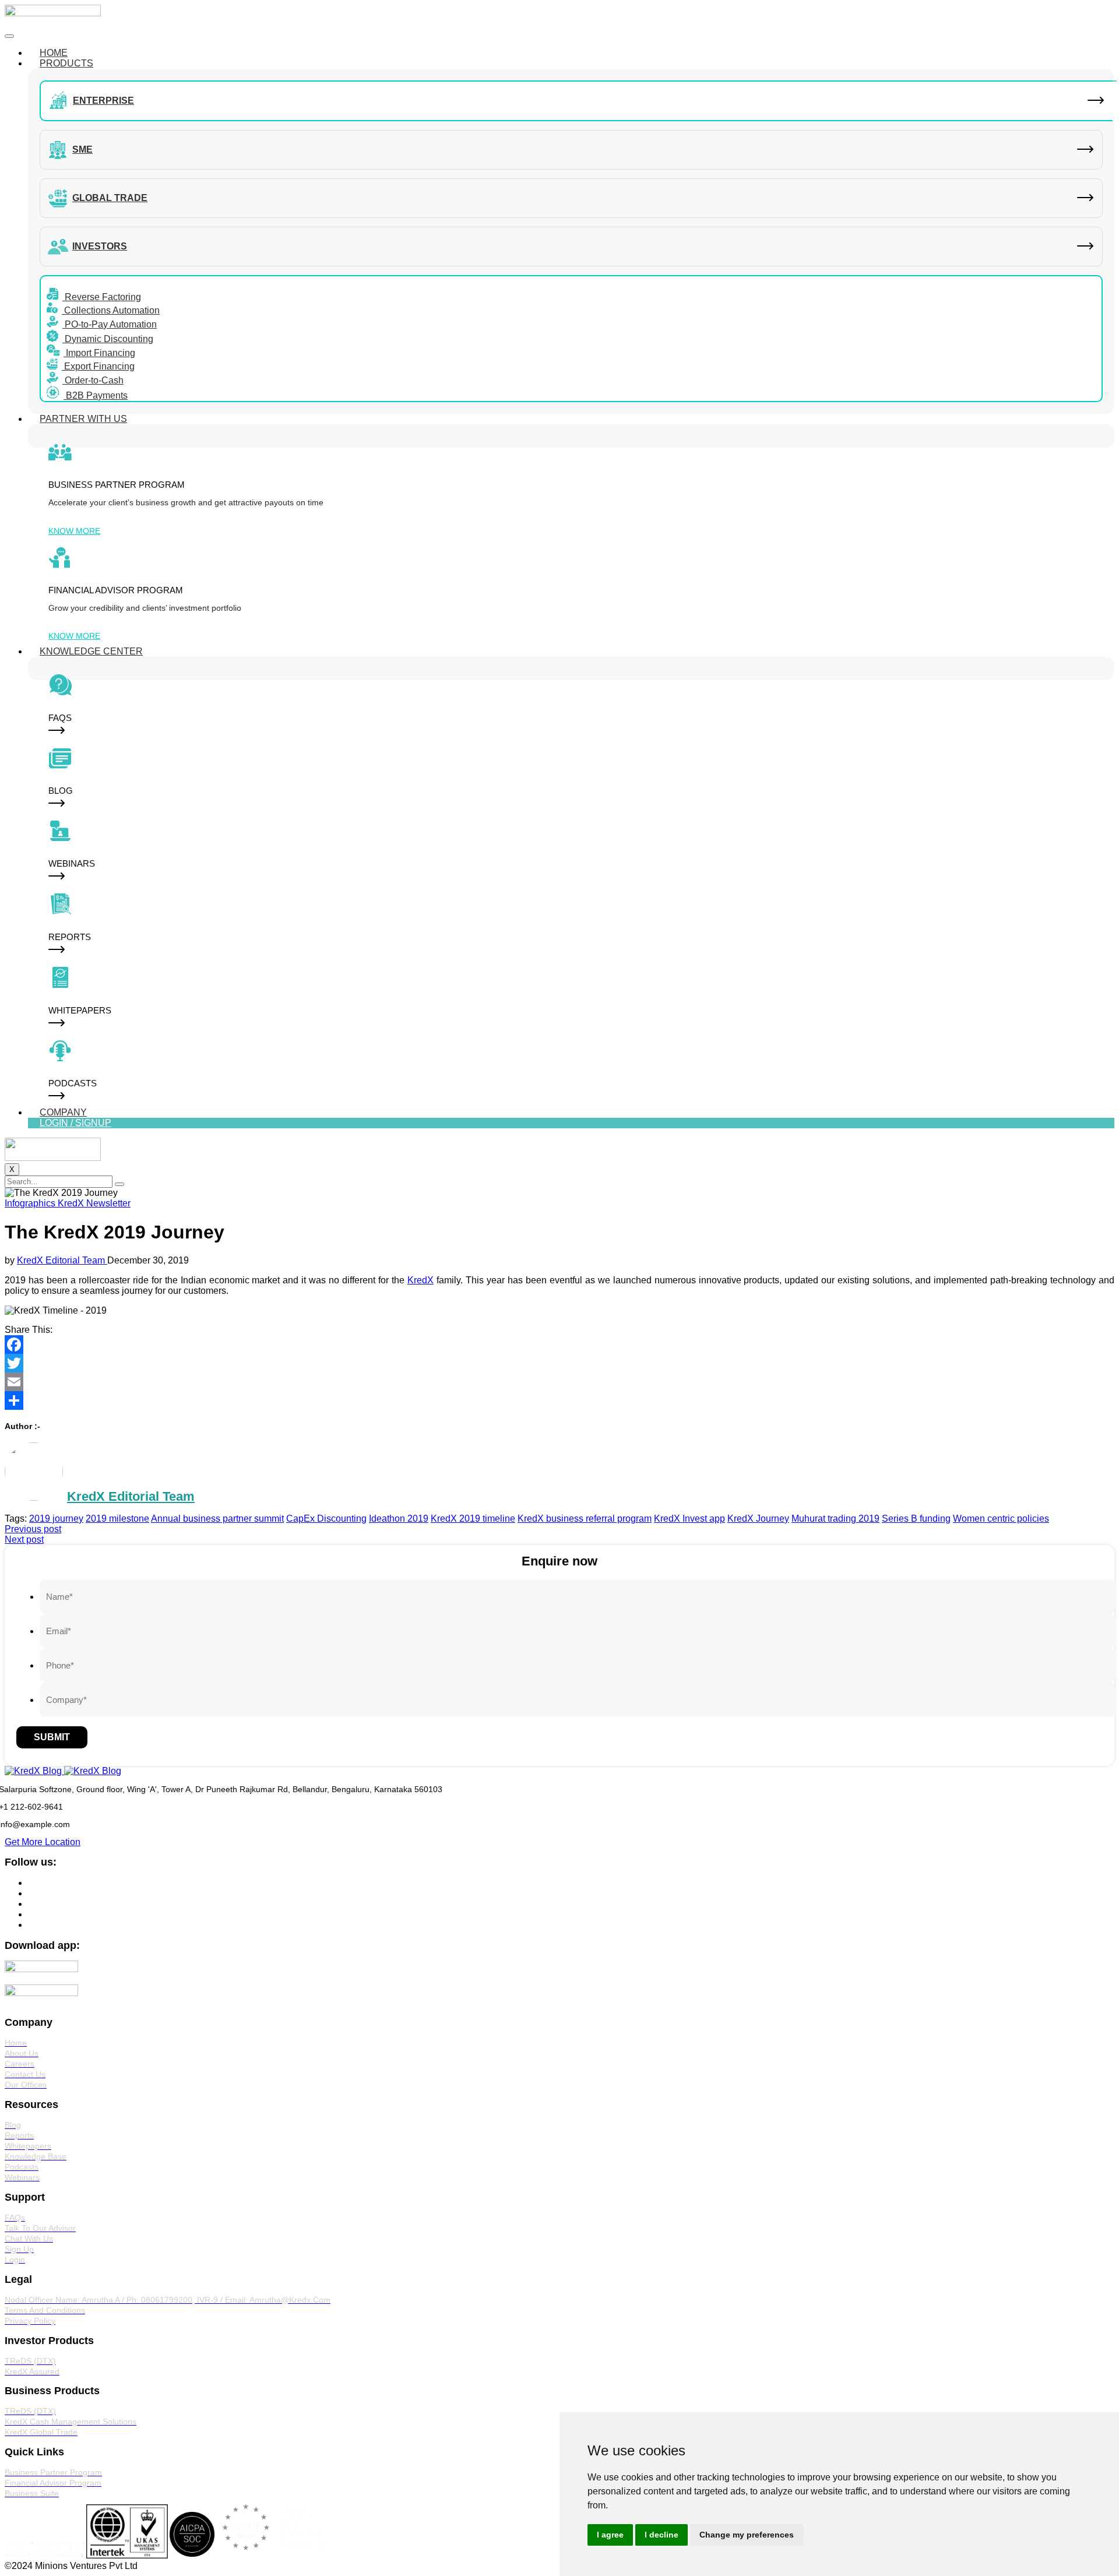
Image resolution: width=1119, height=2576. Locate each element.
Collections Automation (111, 310)
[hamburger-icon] (9, 36)
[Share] (559, 1400)
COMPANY (63, 1112)
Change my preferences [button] (747, 2535)
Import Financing (99, 353)
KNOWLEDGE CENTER (91, 651)
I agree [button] (610, 2535)
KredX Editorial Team (62, 1260)
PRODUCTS (66, 63)
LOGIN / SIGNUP (75, 1123)
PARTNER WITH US (83, 419)
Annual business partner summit (217, 1518)
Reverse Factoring (102, 297)
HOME (54, 53)
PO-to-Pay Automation (110, 324)
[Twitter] (559, 1363)
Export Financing (98, 366)
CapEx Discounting (326, 1518)
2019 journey (56, 1518)
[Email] (559, 1382)
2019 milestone (117, 1518)
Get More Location (43, 1842)
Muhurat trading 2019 (835, 1518)
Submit (52, 1737)
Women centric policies (1001, 1518)
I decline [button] (661, 2535)
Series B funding (916, 1518)
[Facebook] (559, 1345)
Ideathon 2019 (399, 1518)
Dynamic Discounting (108, 339)
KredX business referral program (585, 1518)
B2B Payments (96, 395)
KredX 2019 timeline (473, 1518)
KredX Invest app (689, 1518)
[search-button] (119, 1184)
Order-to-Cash (93, 380)
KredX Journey (758, 1518)
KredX (420, 1280)
